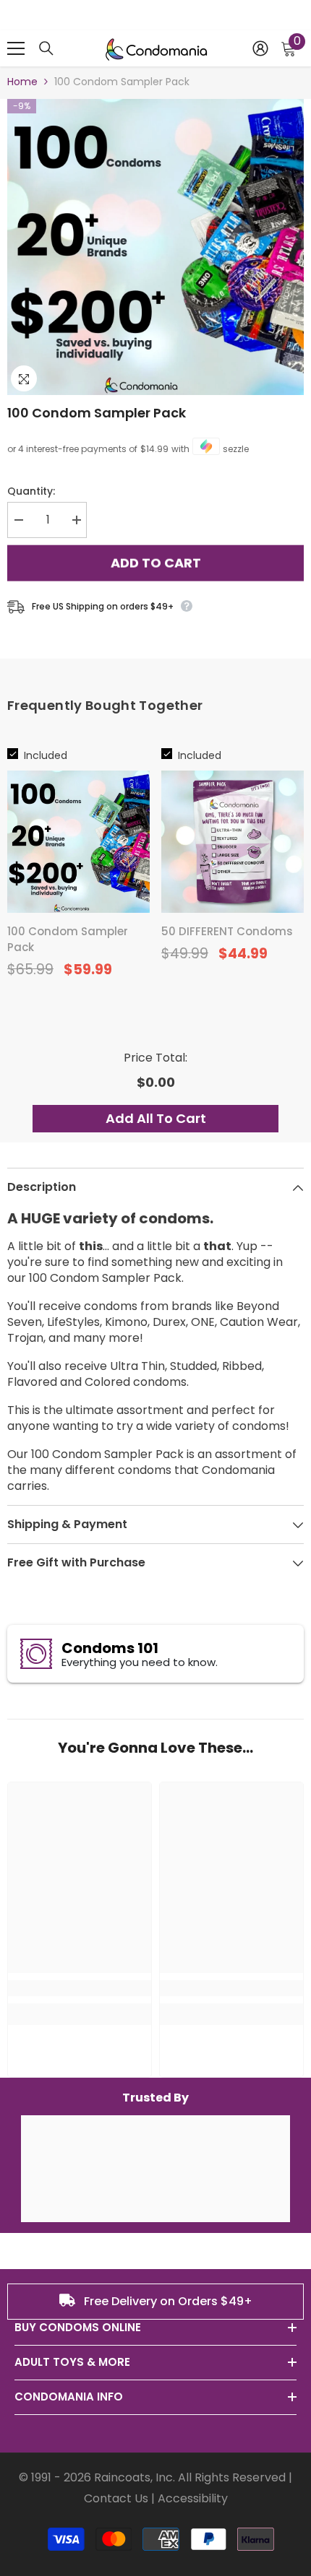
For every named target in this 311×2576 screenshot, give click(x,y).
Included (46, 755)
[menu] (16, 48)
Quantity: (31, 491)
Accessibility (193, 2498)
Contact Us (116, 2498)
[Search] (46, 48)
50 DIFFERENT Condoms (227, 931)
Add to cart (156, 562)
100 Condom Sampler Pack (97, 413)
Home (22, 82)
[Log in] (260, 48)
